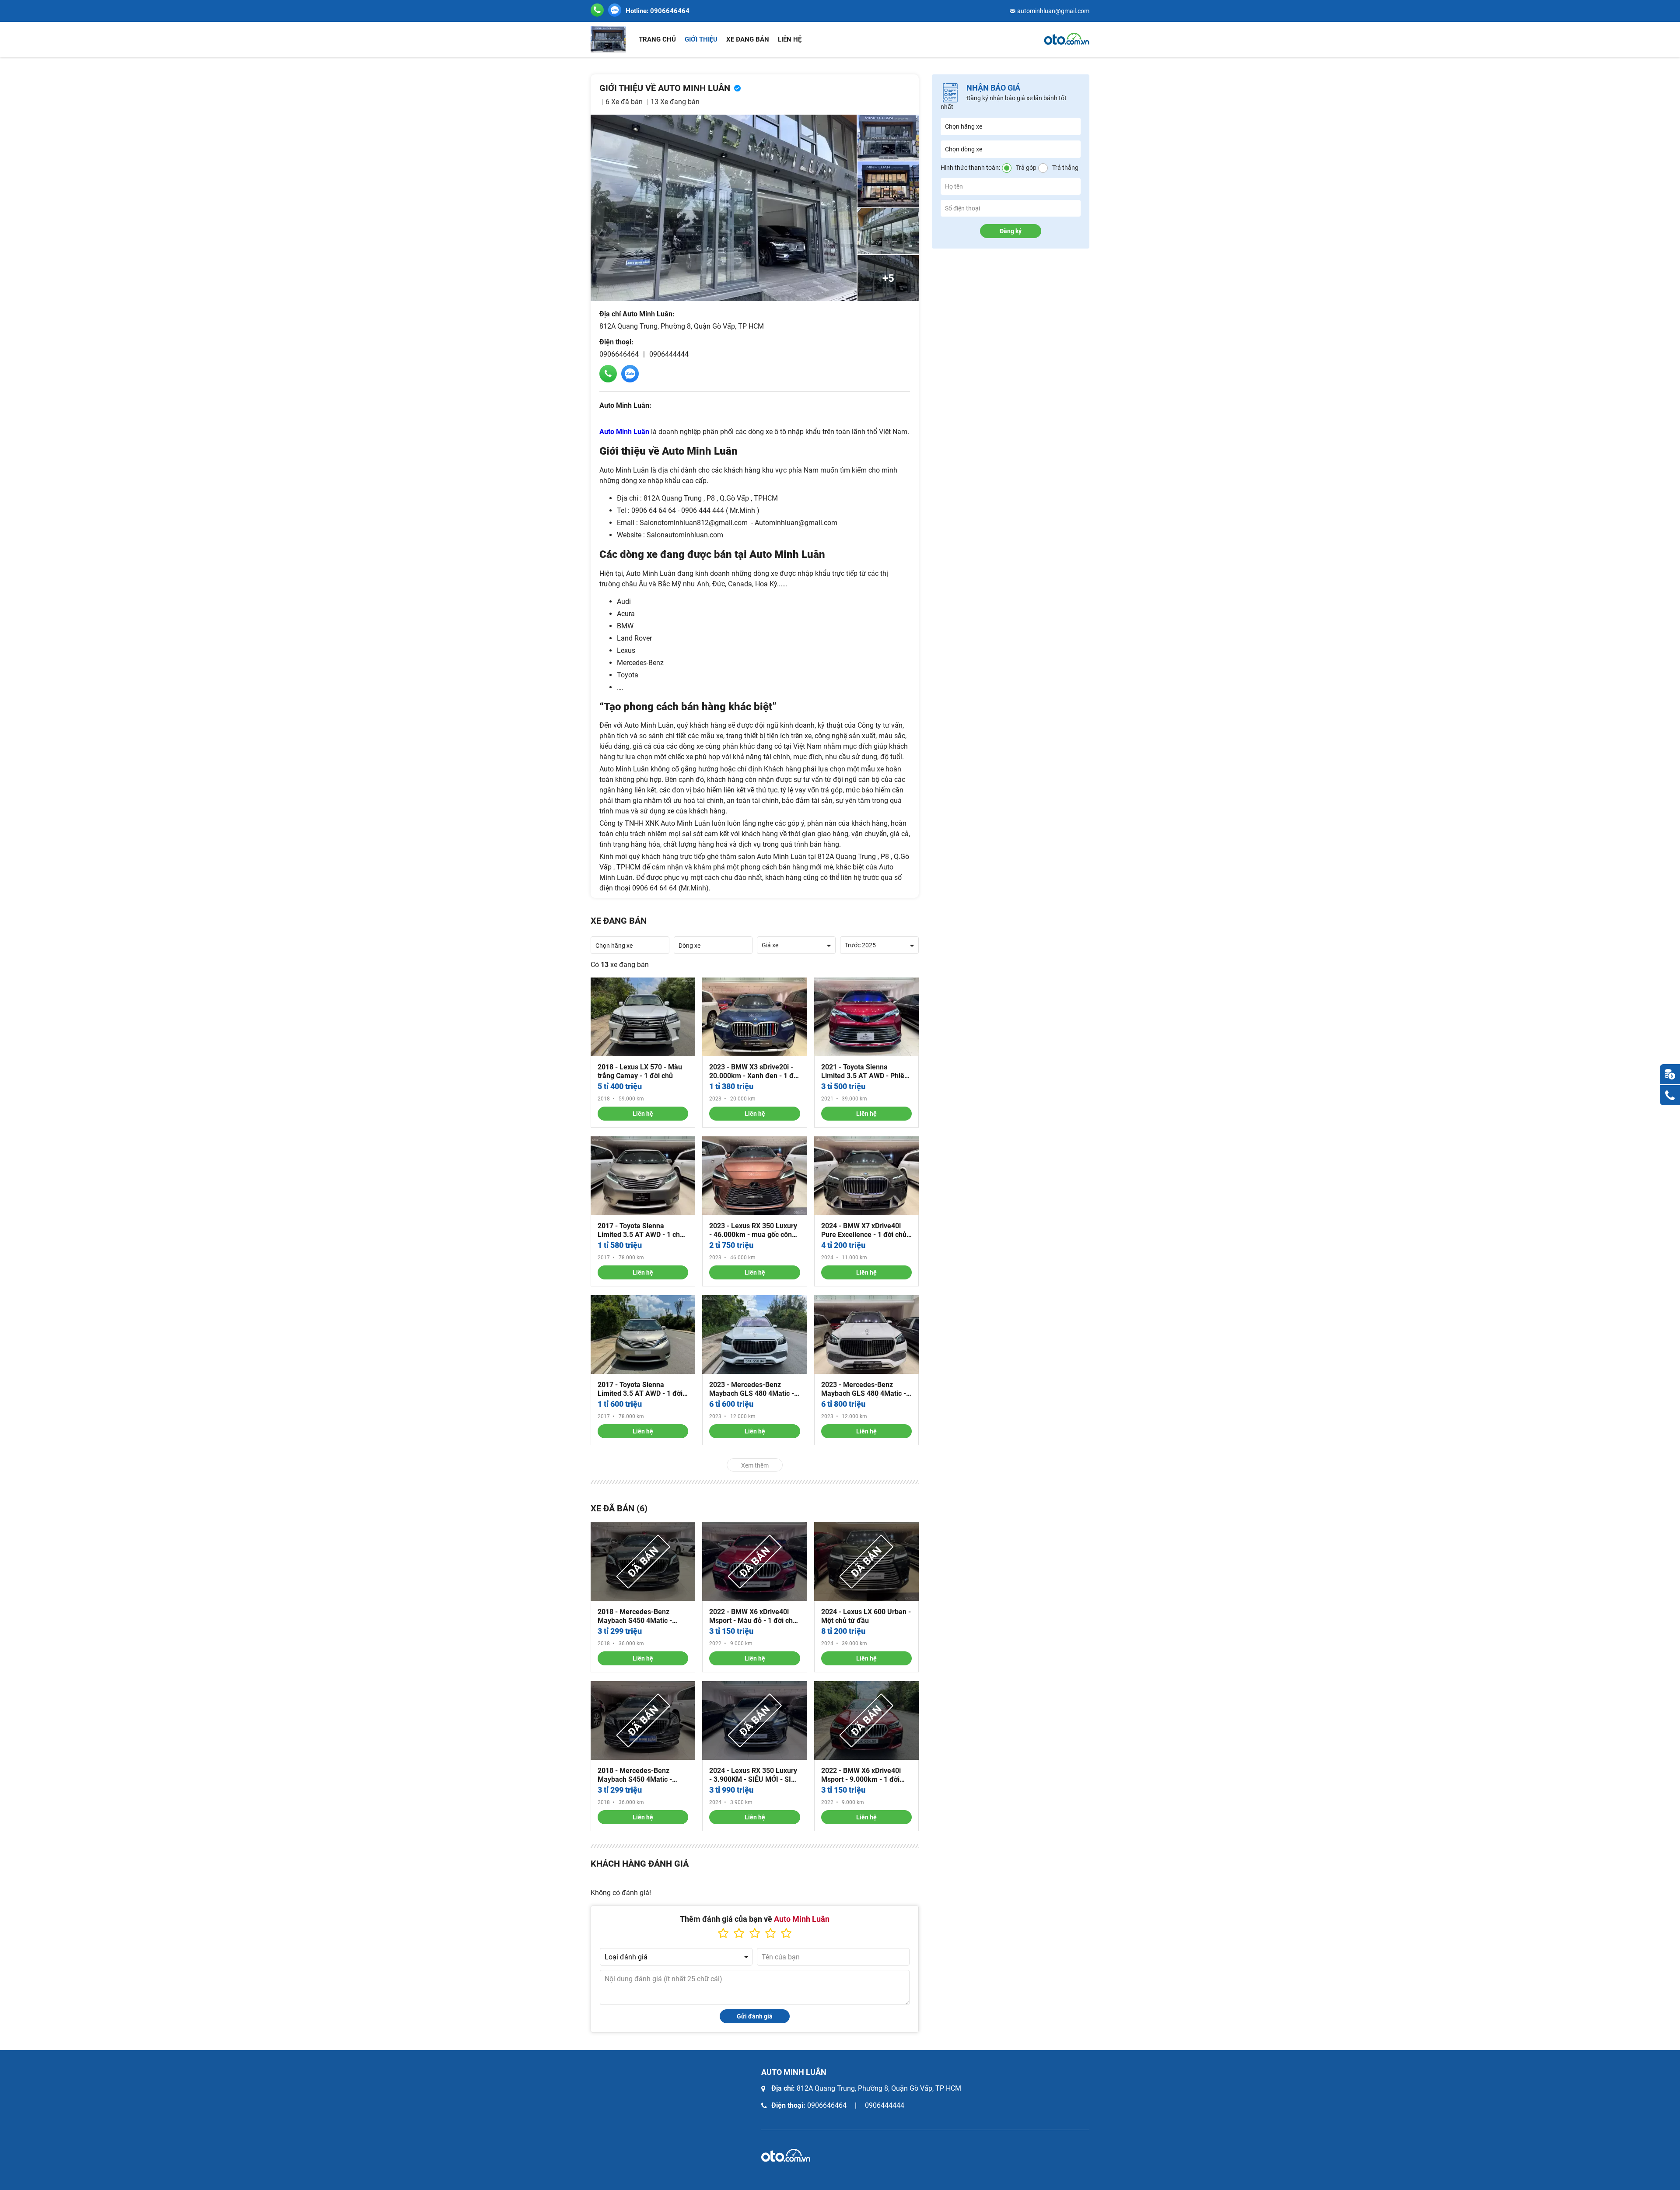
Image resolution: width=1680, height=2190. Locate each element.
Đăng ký (1011, 231)
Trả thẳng (1065, 168)
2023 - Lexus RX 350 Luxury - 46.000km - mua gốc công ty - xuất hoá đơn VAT (753, 1230)
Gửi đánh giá (755, 2016)
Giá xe (770, 945)
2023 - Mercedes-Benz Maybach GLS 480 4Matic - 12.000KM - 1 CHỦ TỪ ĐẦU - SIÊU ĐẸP (866, 1389)
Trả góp (1026, 168)
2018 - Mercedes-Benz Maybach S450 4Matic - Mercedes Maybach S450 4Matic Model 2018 (638, 1616)
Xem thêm (755, 1465)
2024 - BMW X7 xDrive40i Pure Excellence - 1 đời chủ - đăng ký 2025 (866, 1230)
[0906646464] (615, 10)
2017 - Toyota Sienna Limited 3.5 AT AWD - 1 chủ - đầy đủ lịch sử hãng (643, 1230)
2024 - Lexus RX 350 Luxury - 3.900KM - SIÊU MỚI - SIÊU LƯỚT (754, 1775)
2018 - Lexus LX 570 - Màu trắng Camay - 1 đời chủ (640, 1071)
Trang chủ (657, 39)
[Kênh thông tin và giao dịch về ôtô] (1067, 39)
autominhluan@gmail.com (1053, 11)
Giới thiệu (701, 39)
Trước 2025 (860, 945)
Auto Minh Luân (624, 432)
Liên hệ (790, 39)
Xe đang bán (748, 39)
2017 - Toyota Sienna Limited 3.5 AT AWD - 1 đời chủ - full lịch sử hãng (640, 1389)
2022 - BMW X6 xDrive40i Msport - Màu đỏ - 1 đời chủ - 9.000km (753, 1616)
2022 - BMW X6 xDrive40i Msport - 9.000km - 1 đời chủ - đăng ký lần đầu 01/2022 (861, 1775)
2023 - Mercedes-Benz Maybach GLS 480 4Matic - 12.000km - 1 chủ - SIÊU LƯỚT (752, 1389)
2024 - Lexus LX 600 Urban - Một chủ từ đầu (866, 1616)
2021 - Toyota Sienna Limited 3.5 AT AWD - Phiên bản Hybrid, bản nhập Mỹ (865, 1072)
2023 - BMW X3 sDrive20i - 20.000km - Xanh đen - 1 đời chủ (754, 1072)
